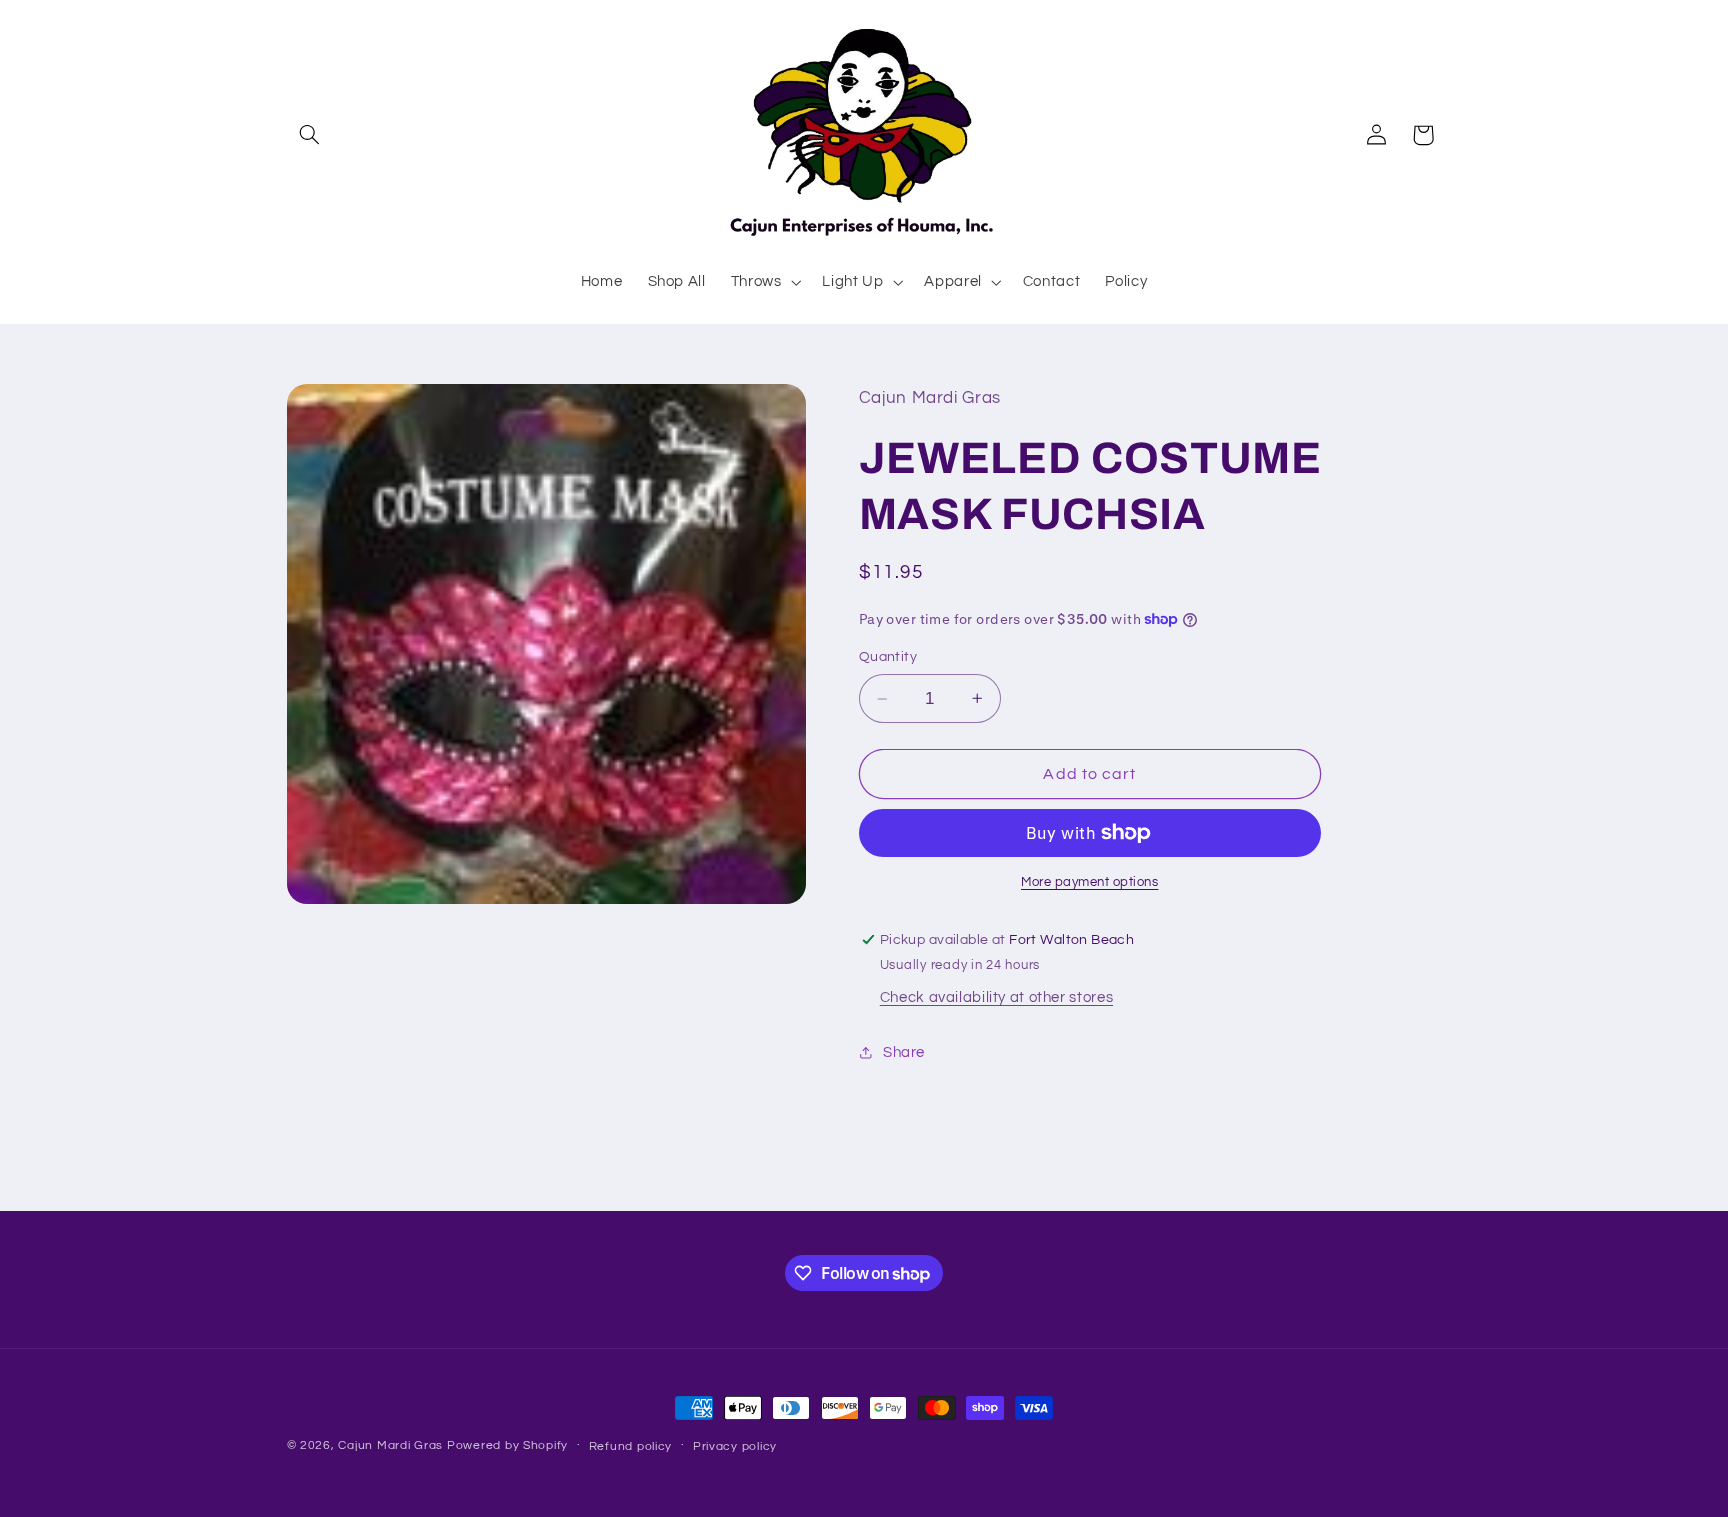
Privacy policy (735, 1446)
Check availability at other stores (996, 997)
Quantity (888, 657)
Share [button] (904, 1052)
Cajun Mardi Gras (390, 1445)
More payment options (1090, 882)
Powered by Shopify (507, 1445)
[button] (310, 135)
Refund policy (631, 1446)
